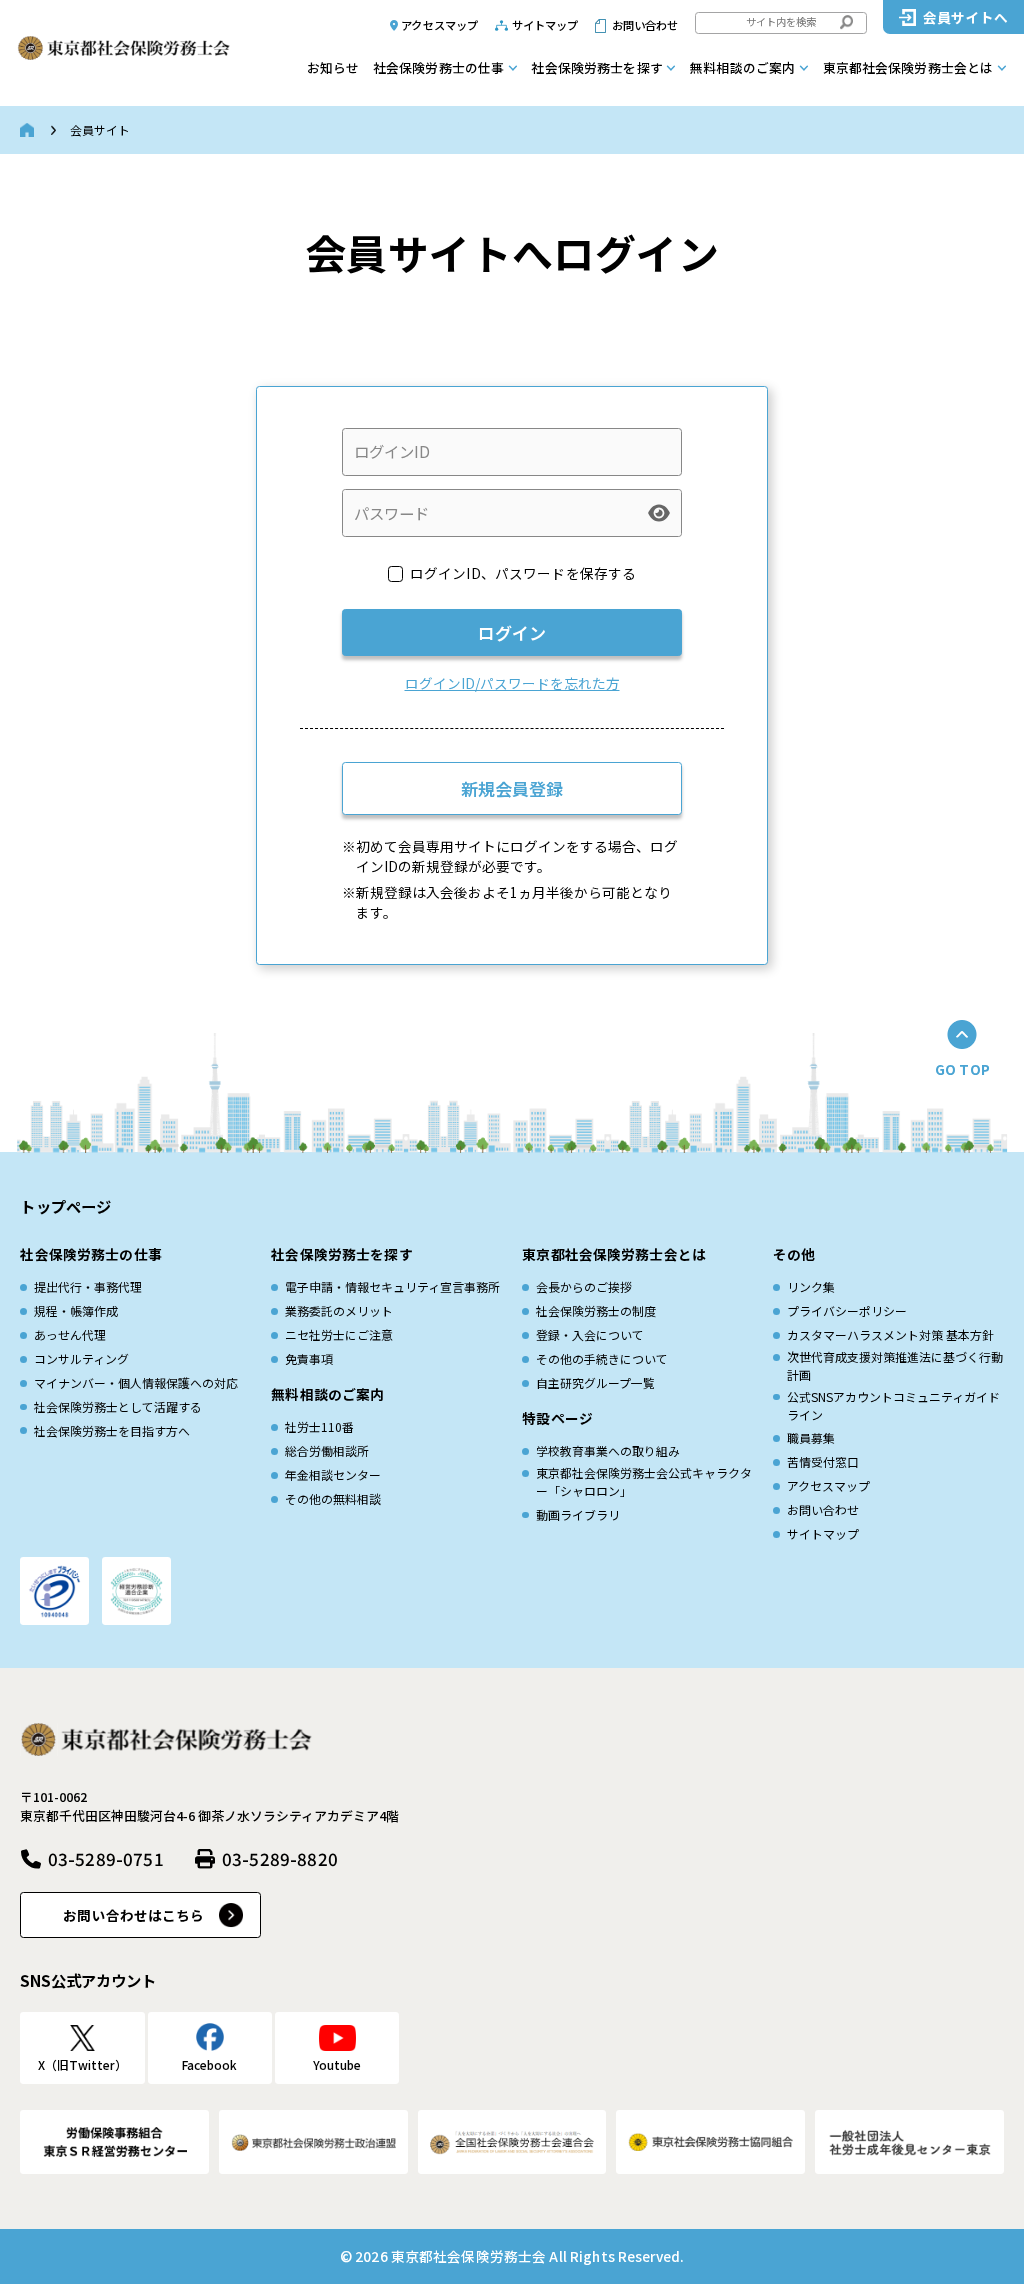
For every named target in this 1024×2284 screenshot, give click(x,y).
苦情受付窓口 (823, 1461)
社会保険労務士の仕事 (438, 67)
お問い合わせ (645, 25)
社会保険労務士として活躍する (118, 1406)
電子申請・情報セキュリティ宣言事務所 (392, 1286)
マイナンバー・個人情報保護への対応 (136, 1382)
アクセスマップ (439, 25)
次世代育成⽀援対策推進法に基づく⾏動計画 (895, 1365)
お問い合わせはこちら (133, 1915)
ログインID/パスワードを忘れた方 (512, 683)
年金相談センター (333, 1474)
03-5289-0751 (105, 1858)
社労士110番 (319, 1426)
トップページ (65, 1206)
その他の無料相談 (333, 1498)
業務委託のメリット (339, 1310)
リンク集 (811, 1286)
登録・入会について (590, 1334)
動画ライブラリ (578, 1514)
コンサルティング (81, 1358)
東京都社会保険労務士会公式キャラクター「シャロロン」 (644, 1481)
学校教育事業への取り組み (608, 1450)
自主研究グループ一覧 (595, 1382)
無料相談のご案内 (742, 67)
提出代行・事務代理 (88, 1286)
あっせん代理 (70, 1334)
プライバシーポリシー (847, 1310)
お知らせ (333, 67)
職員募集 (811, 1437)
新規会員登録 (512, 788)
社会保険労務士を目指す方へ (112, 1430)
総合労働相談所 (327, 1450)
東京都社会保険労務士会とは (908, 67)
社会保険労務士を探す (596, 67)
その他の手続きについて (602, 1358)
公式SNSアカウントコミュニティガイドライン (893, 1405)
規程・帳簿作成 (76, 1310)
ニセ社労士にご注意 (339, 1334)
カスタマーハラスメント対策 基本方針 (890, 1334)
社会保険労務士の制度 (596, 1310)
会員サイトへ (965, 17)
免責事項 (309, 1358)
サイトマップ (545, 25)
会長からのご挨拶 (584, 1286)
